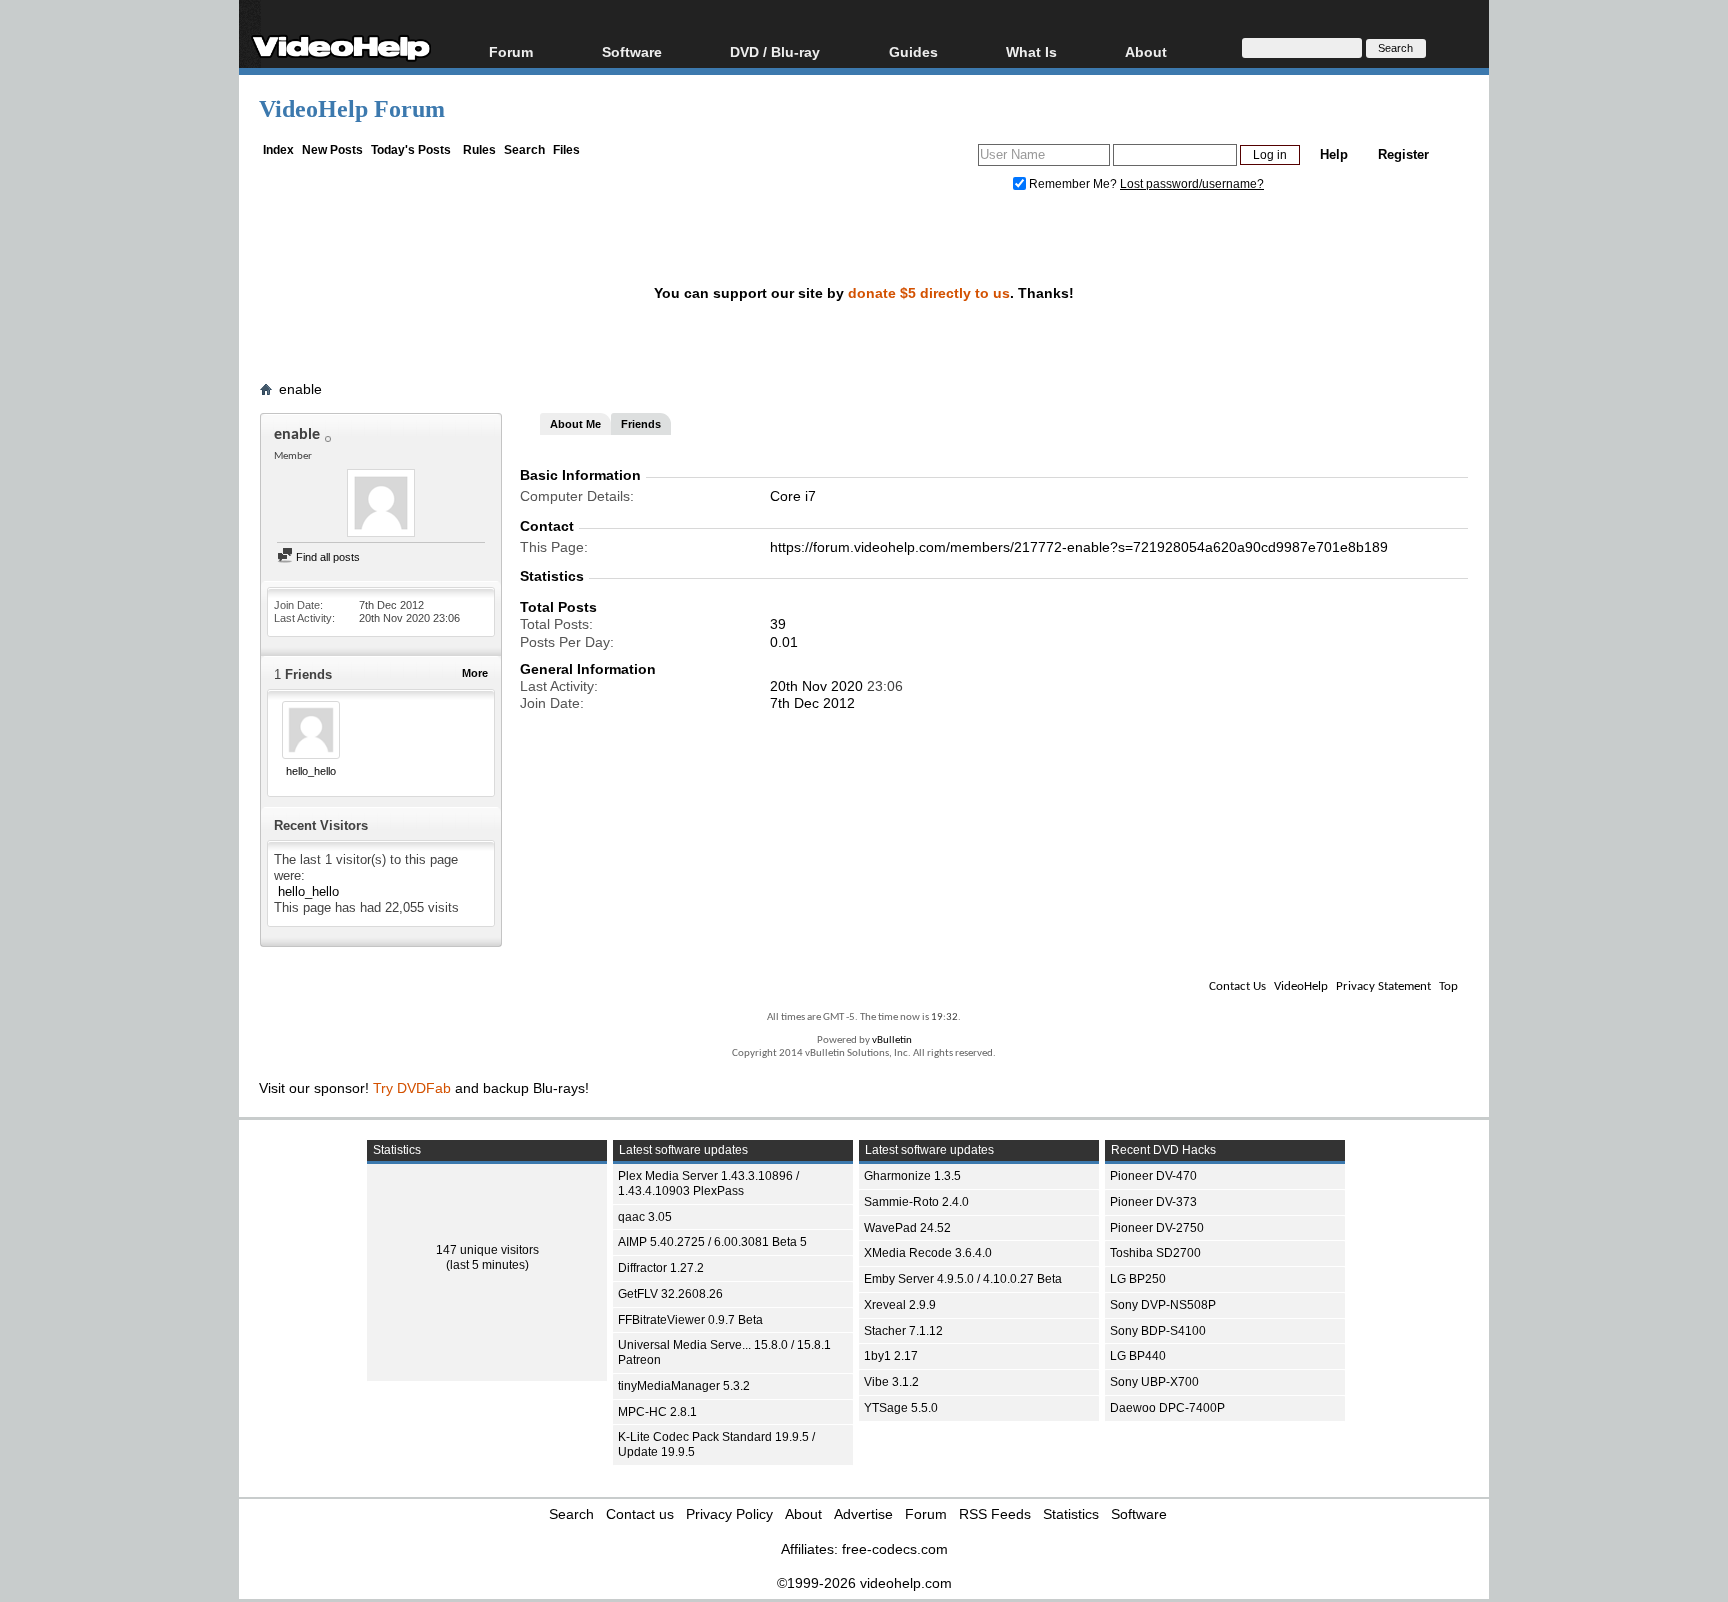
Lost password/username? (1192, 184)
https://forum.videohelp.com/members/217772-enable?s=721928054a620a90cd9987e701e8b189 (1079, 547)
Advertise (863, 1514)
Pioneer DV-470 (1153, 1176)
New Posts (332, 150)
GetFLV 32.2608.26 (670, 1294)
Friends (641, 424)
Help (1334, 154)
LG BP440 (1138, 1356)
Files (566, 150)
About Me (575, 424)
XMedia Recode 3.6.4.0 (928, 1253)
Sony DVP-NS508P (1163, 1305)
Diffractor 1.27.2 (661, 1268)
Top (1448, 986)
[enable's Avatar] (381, 505)
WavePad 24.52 (907, 1228)
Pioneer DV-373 (1153, 1202)
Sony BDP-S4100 (1158, 1331)
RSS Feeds (995, 1514)
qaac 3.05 (645, 1217)
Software (632, 51)
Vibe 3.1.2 (891, 1382)
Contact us (640, 1514)
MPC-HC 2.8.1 (657, 1412)
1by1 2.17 (891, 1356)
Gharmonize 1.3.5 (912, 1176)
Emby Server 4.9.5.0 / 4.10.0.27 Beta (963, 1279)
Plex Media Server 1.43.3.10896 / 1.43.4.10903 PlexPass (708, 1183)
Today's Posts (411, 150)
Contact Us (1237, 986)
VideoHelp (1301, 986)
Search (524, 150)
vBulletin (892, 1040)
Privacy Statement (1383, 986)
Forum (511, 51)
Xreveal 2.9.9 (900, 1305)
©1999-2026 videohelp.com (864, 1583)
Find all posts (326, 557)
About (803, 1514)
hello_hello (311, 771)
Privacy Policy (729, 1514)
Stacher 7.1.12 (903, 1331)
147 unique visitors (487, 1250)
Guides (913, 51)
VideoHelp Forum (352, 109)
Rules (479, 150)
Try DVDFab (412, 1088)
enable (300, 389)
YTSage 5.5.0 (901, 1408)
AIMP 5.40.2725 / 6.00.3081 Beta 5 (712, 1242)
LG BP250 (1138, 1279)
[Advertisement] (1593, 500)
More (475, 673)
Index (278, 150)
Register (1403, 154)
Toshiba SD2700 (1155, 1253)
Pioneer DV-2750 (1157, 1228)
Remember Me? (1073, 184)
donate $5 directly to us (929, 293)
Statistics (1071, 1514)
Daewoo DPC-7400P (1167, 1408)
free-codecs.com (895, 1549)
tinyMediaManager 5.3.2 (684, 1386)
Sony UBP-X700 (1154, 1382)
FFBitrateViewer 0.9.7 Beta (690, 1320)
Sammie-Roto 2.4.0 (916, 1202)
